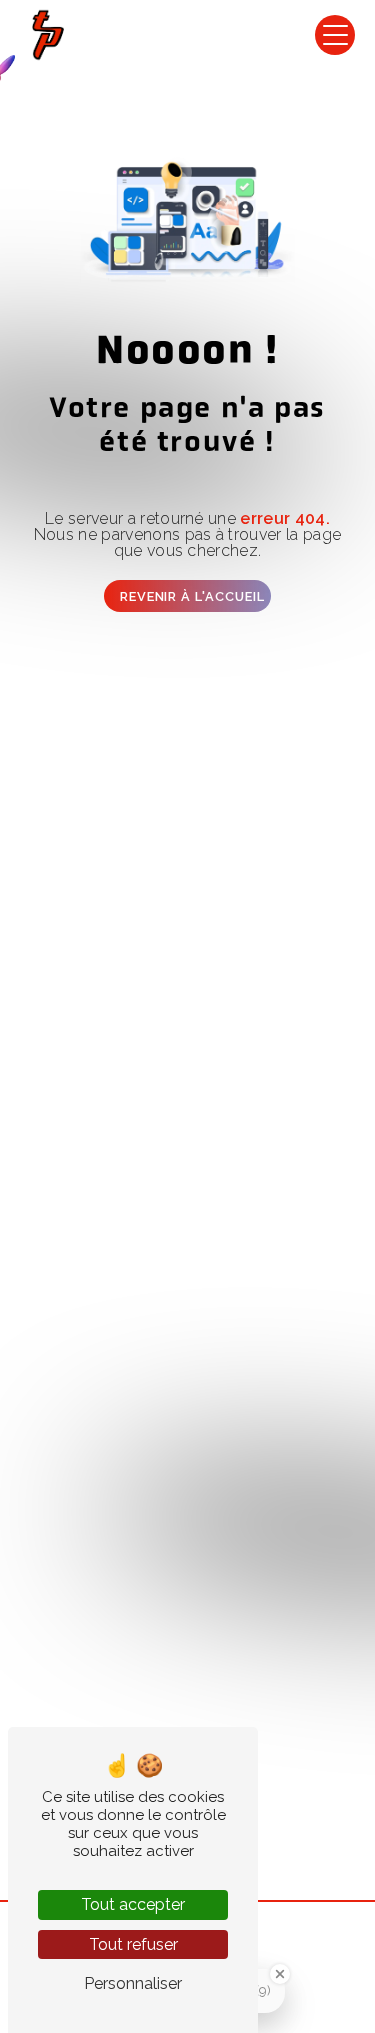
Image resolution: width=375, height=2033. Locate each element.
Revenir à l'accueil (192, 596)
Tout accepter (133, 1904)
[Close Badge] (280, 1974)
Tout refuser (133, 1944)
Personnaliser (133, 1983)
